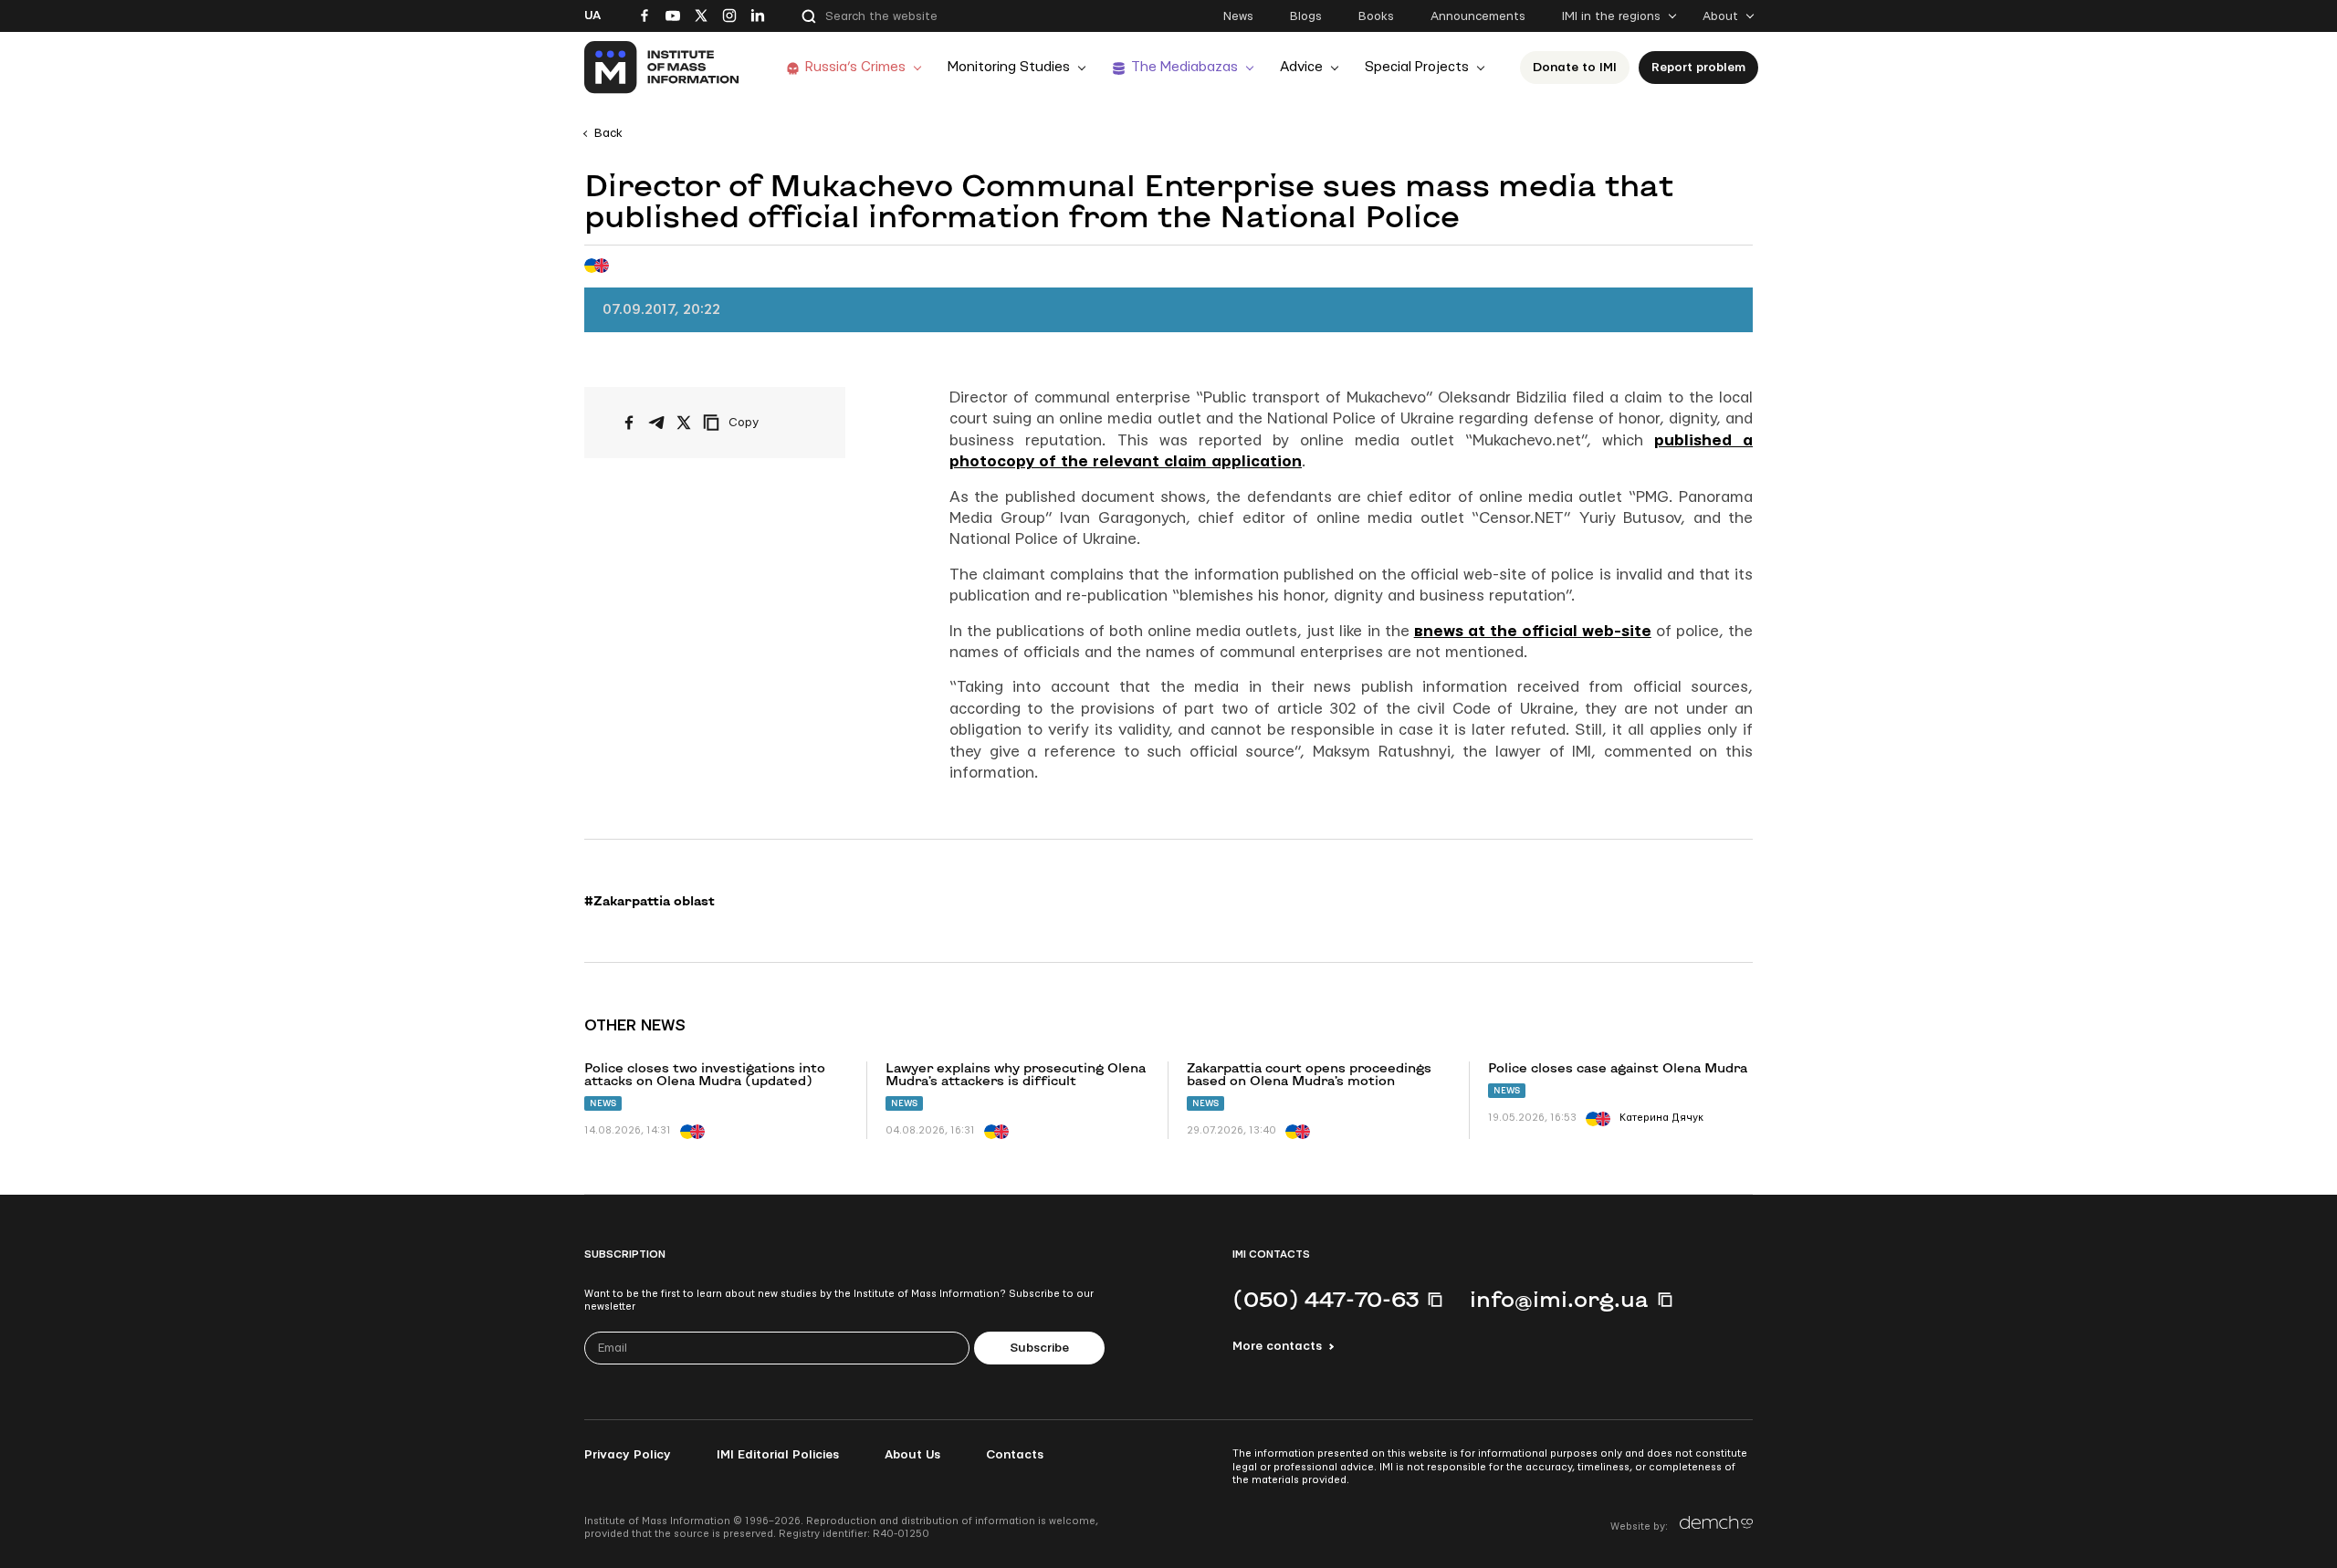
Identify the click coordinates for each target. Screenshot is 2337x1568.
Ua (592, 16)
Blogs (1306, 16)
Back (608, 133)
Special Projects (1417, 67)
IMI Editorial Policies (778, 1455)
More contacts (1277, 1346)
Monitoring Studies (1009, 67)
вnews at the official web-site (1533, 631)
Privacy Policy (628, 1455)
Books (1376, 16)
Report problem (1698, 68)
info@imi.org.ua (1559, 1299)
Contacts (1015, 1455)
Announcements (1478, 16)
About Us (912, 1455)
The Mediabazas (1184, 67)
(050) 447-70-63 (1326, 1299)
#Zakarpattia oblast (650, 901)
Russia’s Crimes (855, 67)
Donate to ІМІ (1575, 68)
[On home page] (662, 68)
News (1238, 16)
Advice (1301, 67)
